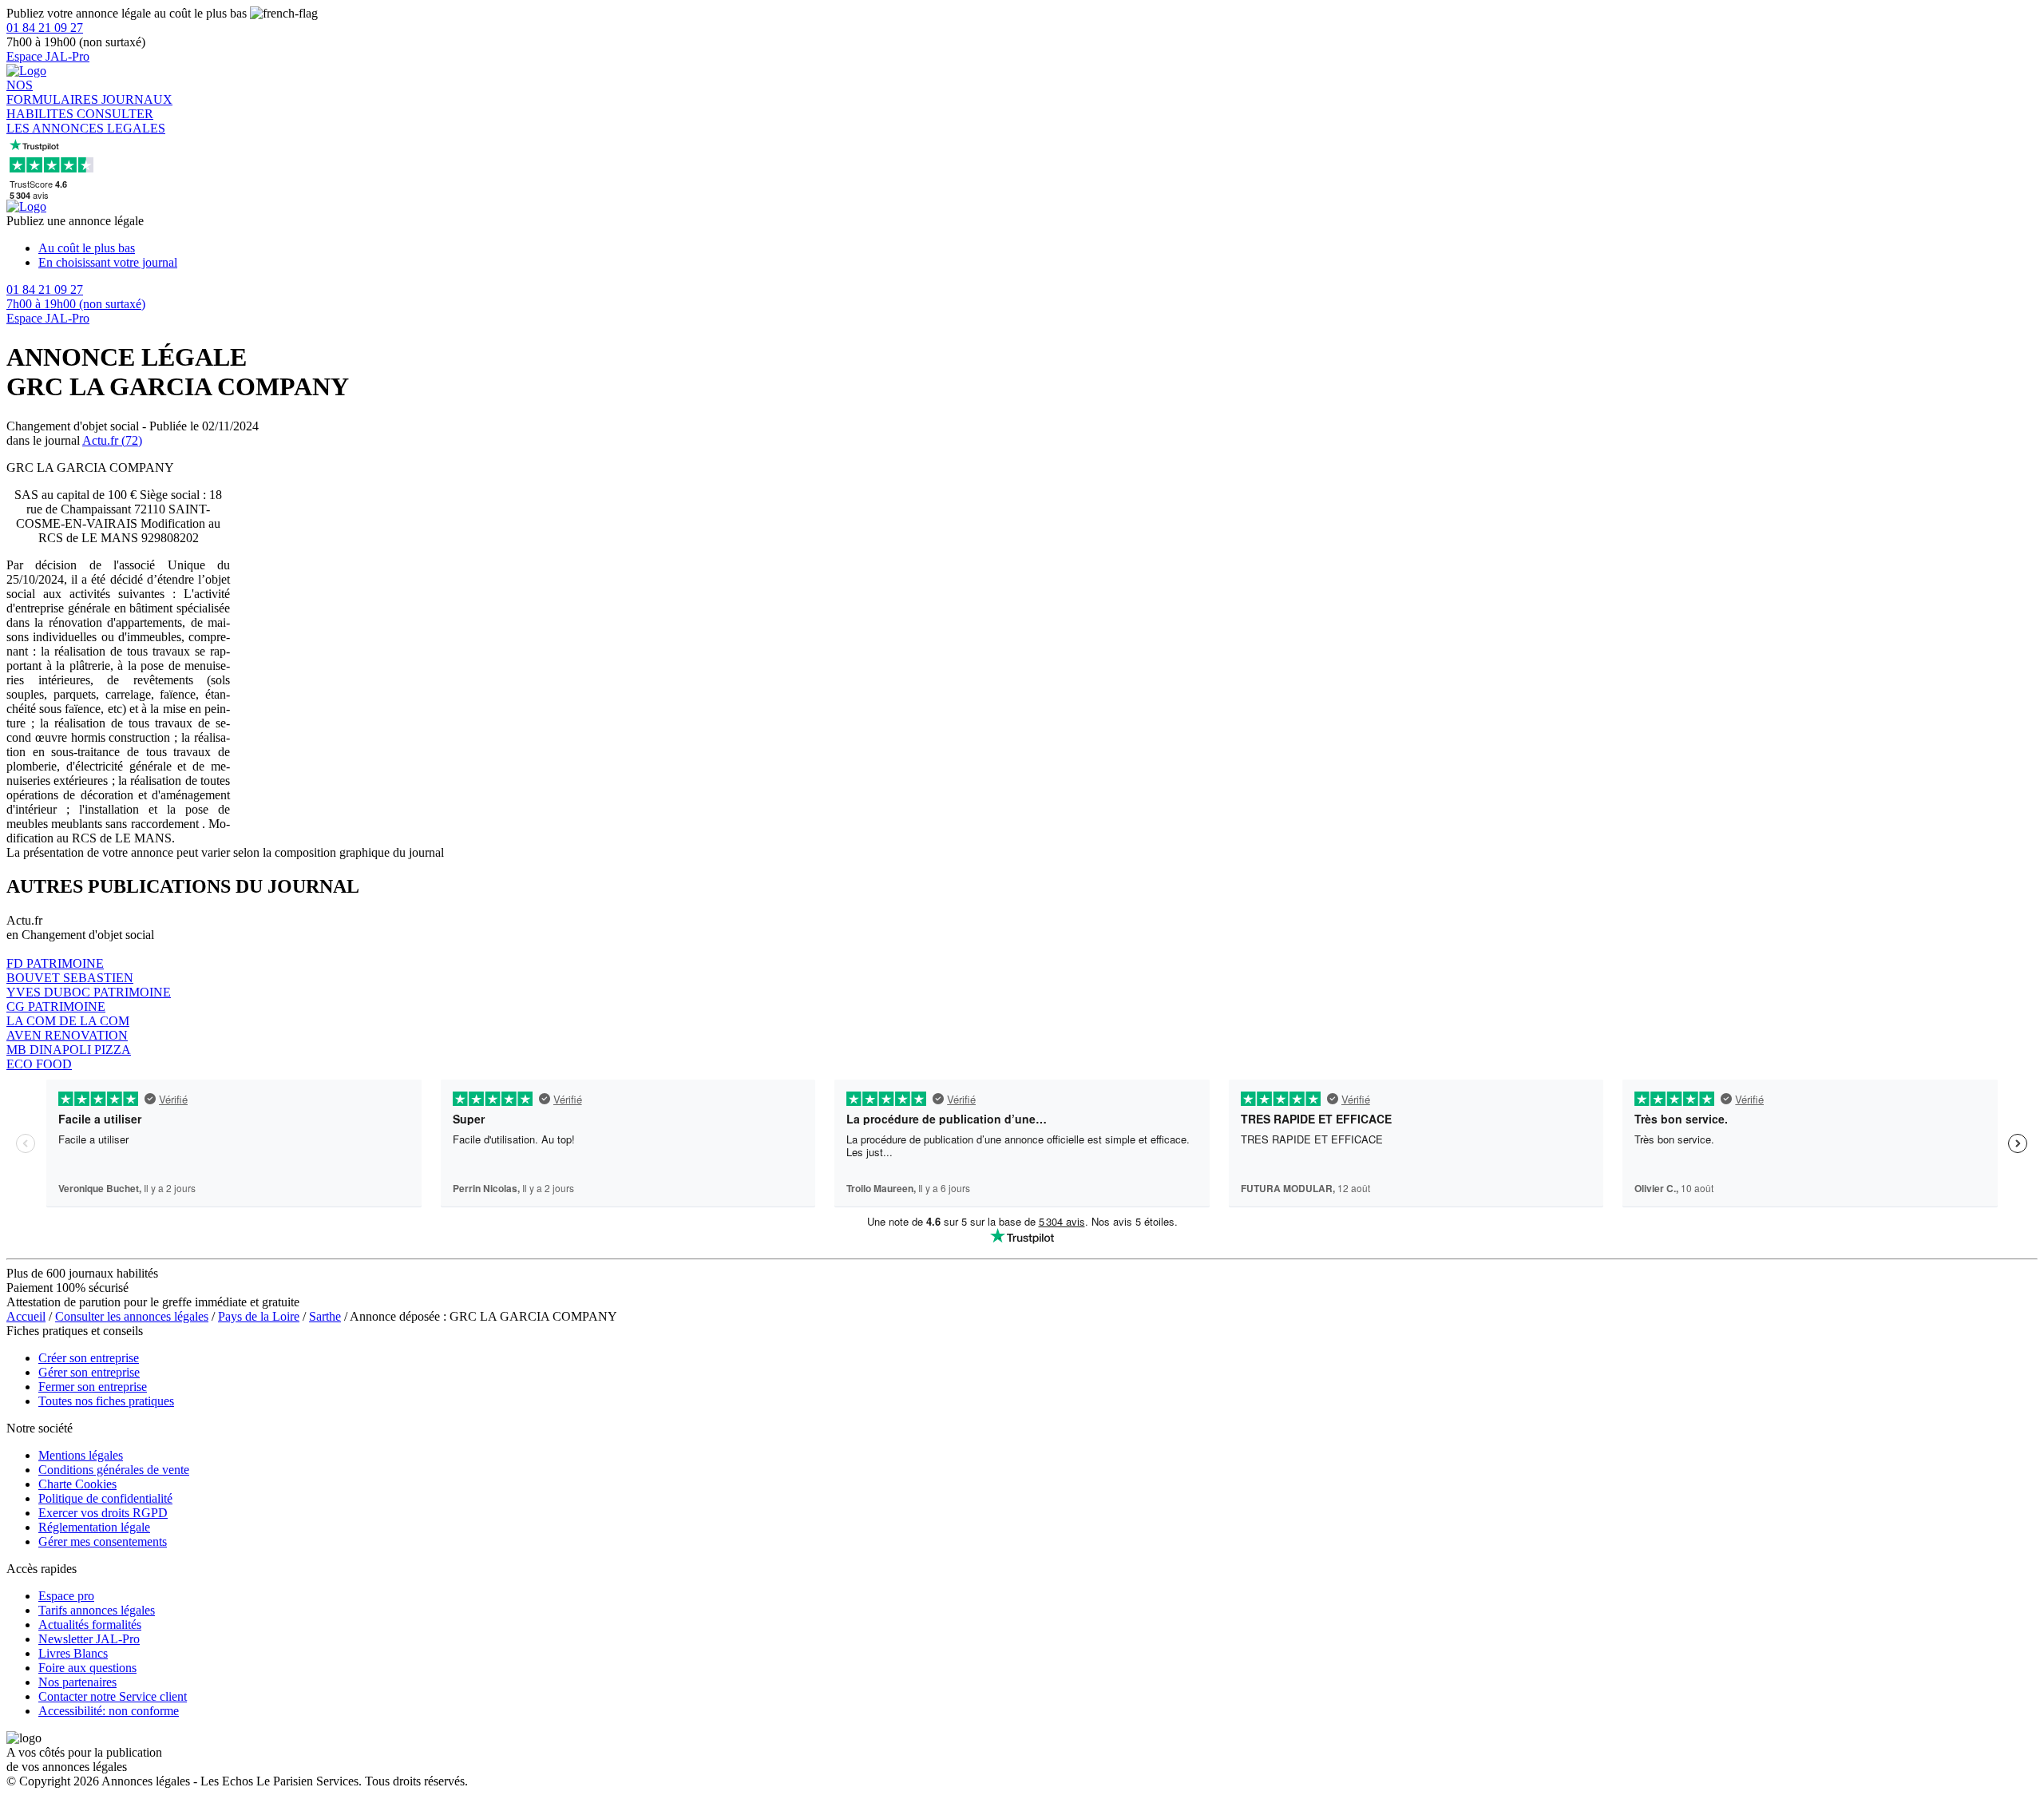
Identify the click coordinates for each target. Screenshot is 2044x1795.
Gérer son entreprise (89, 1372)
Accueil (26, 1316)
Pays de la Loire (259, 1316)
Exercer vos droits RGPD (103, 1513)
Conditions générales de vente (114, 1470)
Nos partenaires (77, 1682)
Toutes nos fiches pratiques (106, 1401)
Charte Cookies (77, 1484)
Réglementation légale (94, 1527)
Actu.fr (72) (112, 440)
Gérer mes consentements (103, 1541)
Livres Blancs (73, 1653)
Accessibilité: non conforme (109, 1711)
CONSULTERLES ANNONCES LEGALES (86, 121)
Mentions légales (81, 1455)
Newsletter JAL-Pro (89, 1639)
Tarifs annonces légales (97, 1610)
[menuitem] (1038, 248)
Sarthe (325, 1316)
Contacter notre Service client (113, 1696)
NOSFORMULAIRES (54, 92)
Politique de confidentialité (105, 1498)
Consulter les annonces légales (132, 1316)
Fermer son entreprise (93, 1387)
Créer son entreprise (89, 1358)
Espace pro (66, 1596)
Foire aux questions (87, 1668)
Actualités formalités (90, 1625)
